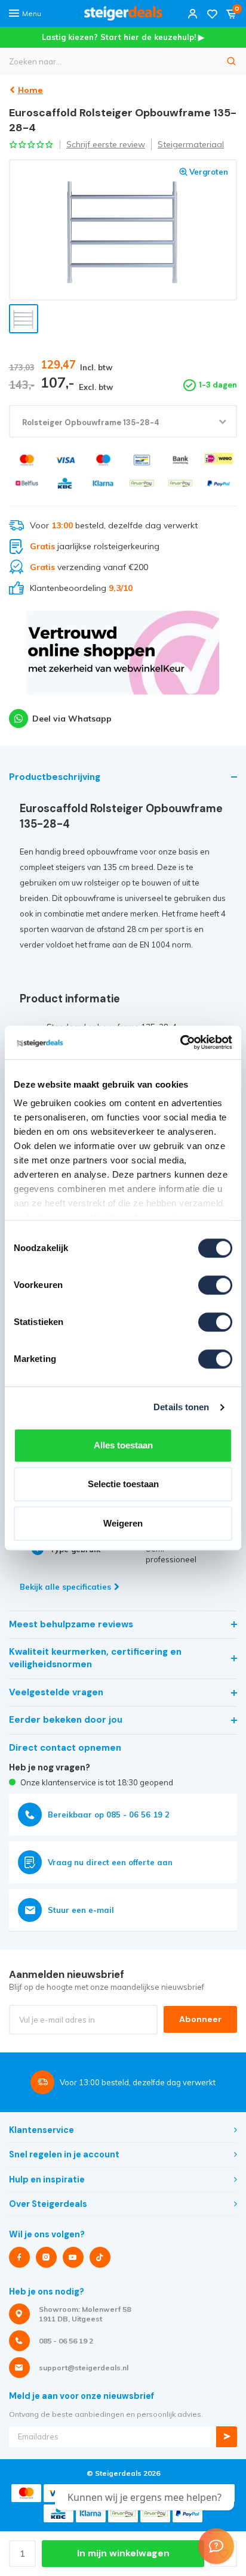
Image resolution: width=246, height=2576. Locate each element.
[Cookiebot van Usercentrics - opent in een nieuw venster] (180, 1042)
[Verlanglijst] (212, 13)
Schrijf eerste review (106, 144)
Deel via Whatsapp (72, 719)
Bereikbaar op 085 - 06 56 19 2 (109, 1815)
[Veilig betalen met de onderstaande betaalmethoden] (27, 460)
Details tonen (181, 1407)
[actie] (123, 658)
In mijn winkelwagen (123, 2553)
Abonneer (200, 2019)
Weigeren (123, 1523)
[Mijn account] (193, 13)
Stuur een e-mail (81, 1910)
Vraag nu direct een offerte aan (110, 1862)
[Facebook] (19, 2257)
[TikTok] (100, 2257)
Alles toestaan (123, 1445)
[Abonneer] (227, 2437)
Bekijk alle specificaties (65, 1587)
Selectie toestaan (123, 1484)
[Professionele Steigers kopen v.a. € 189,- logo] (123, 13)
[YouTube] (73, 2257)
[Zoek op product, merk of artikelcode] (232, 61)
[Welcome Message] (216, 2546)
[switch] (215, 1285)
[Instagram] (46, 2257)
